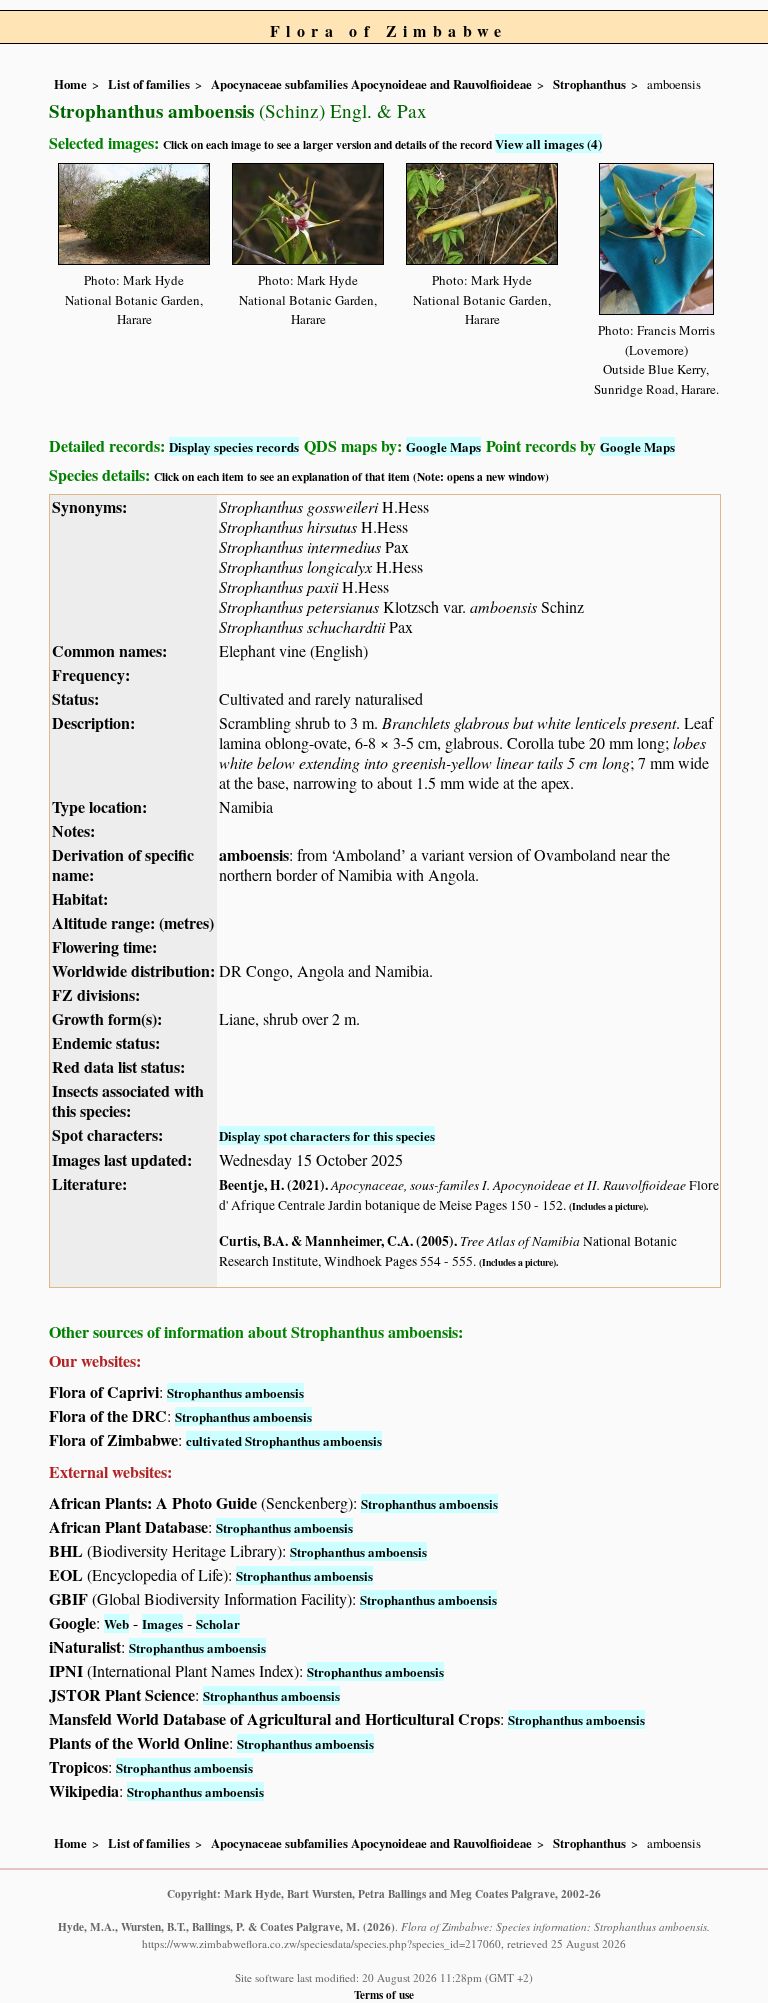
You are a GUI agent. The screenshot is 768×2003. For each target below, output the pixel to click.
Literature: (89, 1183)
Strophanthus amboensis (235, 1392)
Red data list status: (118, 1066)
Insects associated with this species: (128, 1100)
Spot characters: (107, 1134)
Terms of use (384, 1994)
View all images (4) (548, 143)
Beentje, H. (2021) (272, 1185)
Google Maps (443, 446)
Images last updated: (122, 1159)
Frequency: (91, 674)
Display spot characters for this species (327, 1135)
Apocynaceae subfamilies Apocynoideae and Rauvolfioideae (371, 84)
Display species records (234, 446)
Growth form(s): (107, 1018)
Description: (93, 722)
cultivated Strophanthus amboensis (284, 1440)
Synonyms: (89, 506)
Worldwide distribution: (133, 970)
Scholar (218, 1623)
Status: (75, 698)
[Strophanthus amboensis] (134, 210)
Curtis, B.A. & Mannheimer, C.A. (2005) (336, 1241)
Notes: (73, 830)
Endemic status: (106, 1042)
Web (116, 1623)
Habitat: (80, 898)
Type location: (99, 806)
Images (162, 1623)
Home (70, 84)
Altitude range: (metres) (133, 922)
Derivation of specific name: (123, 864)
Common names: (109, 650)
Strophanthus (589, 84)
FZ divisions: (96, 994)
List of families (149, 84)
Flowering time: (104, 946)
